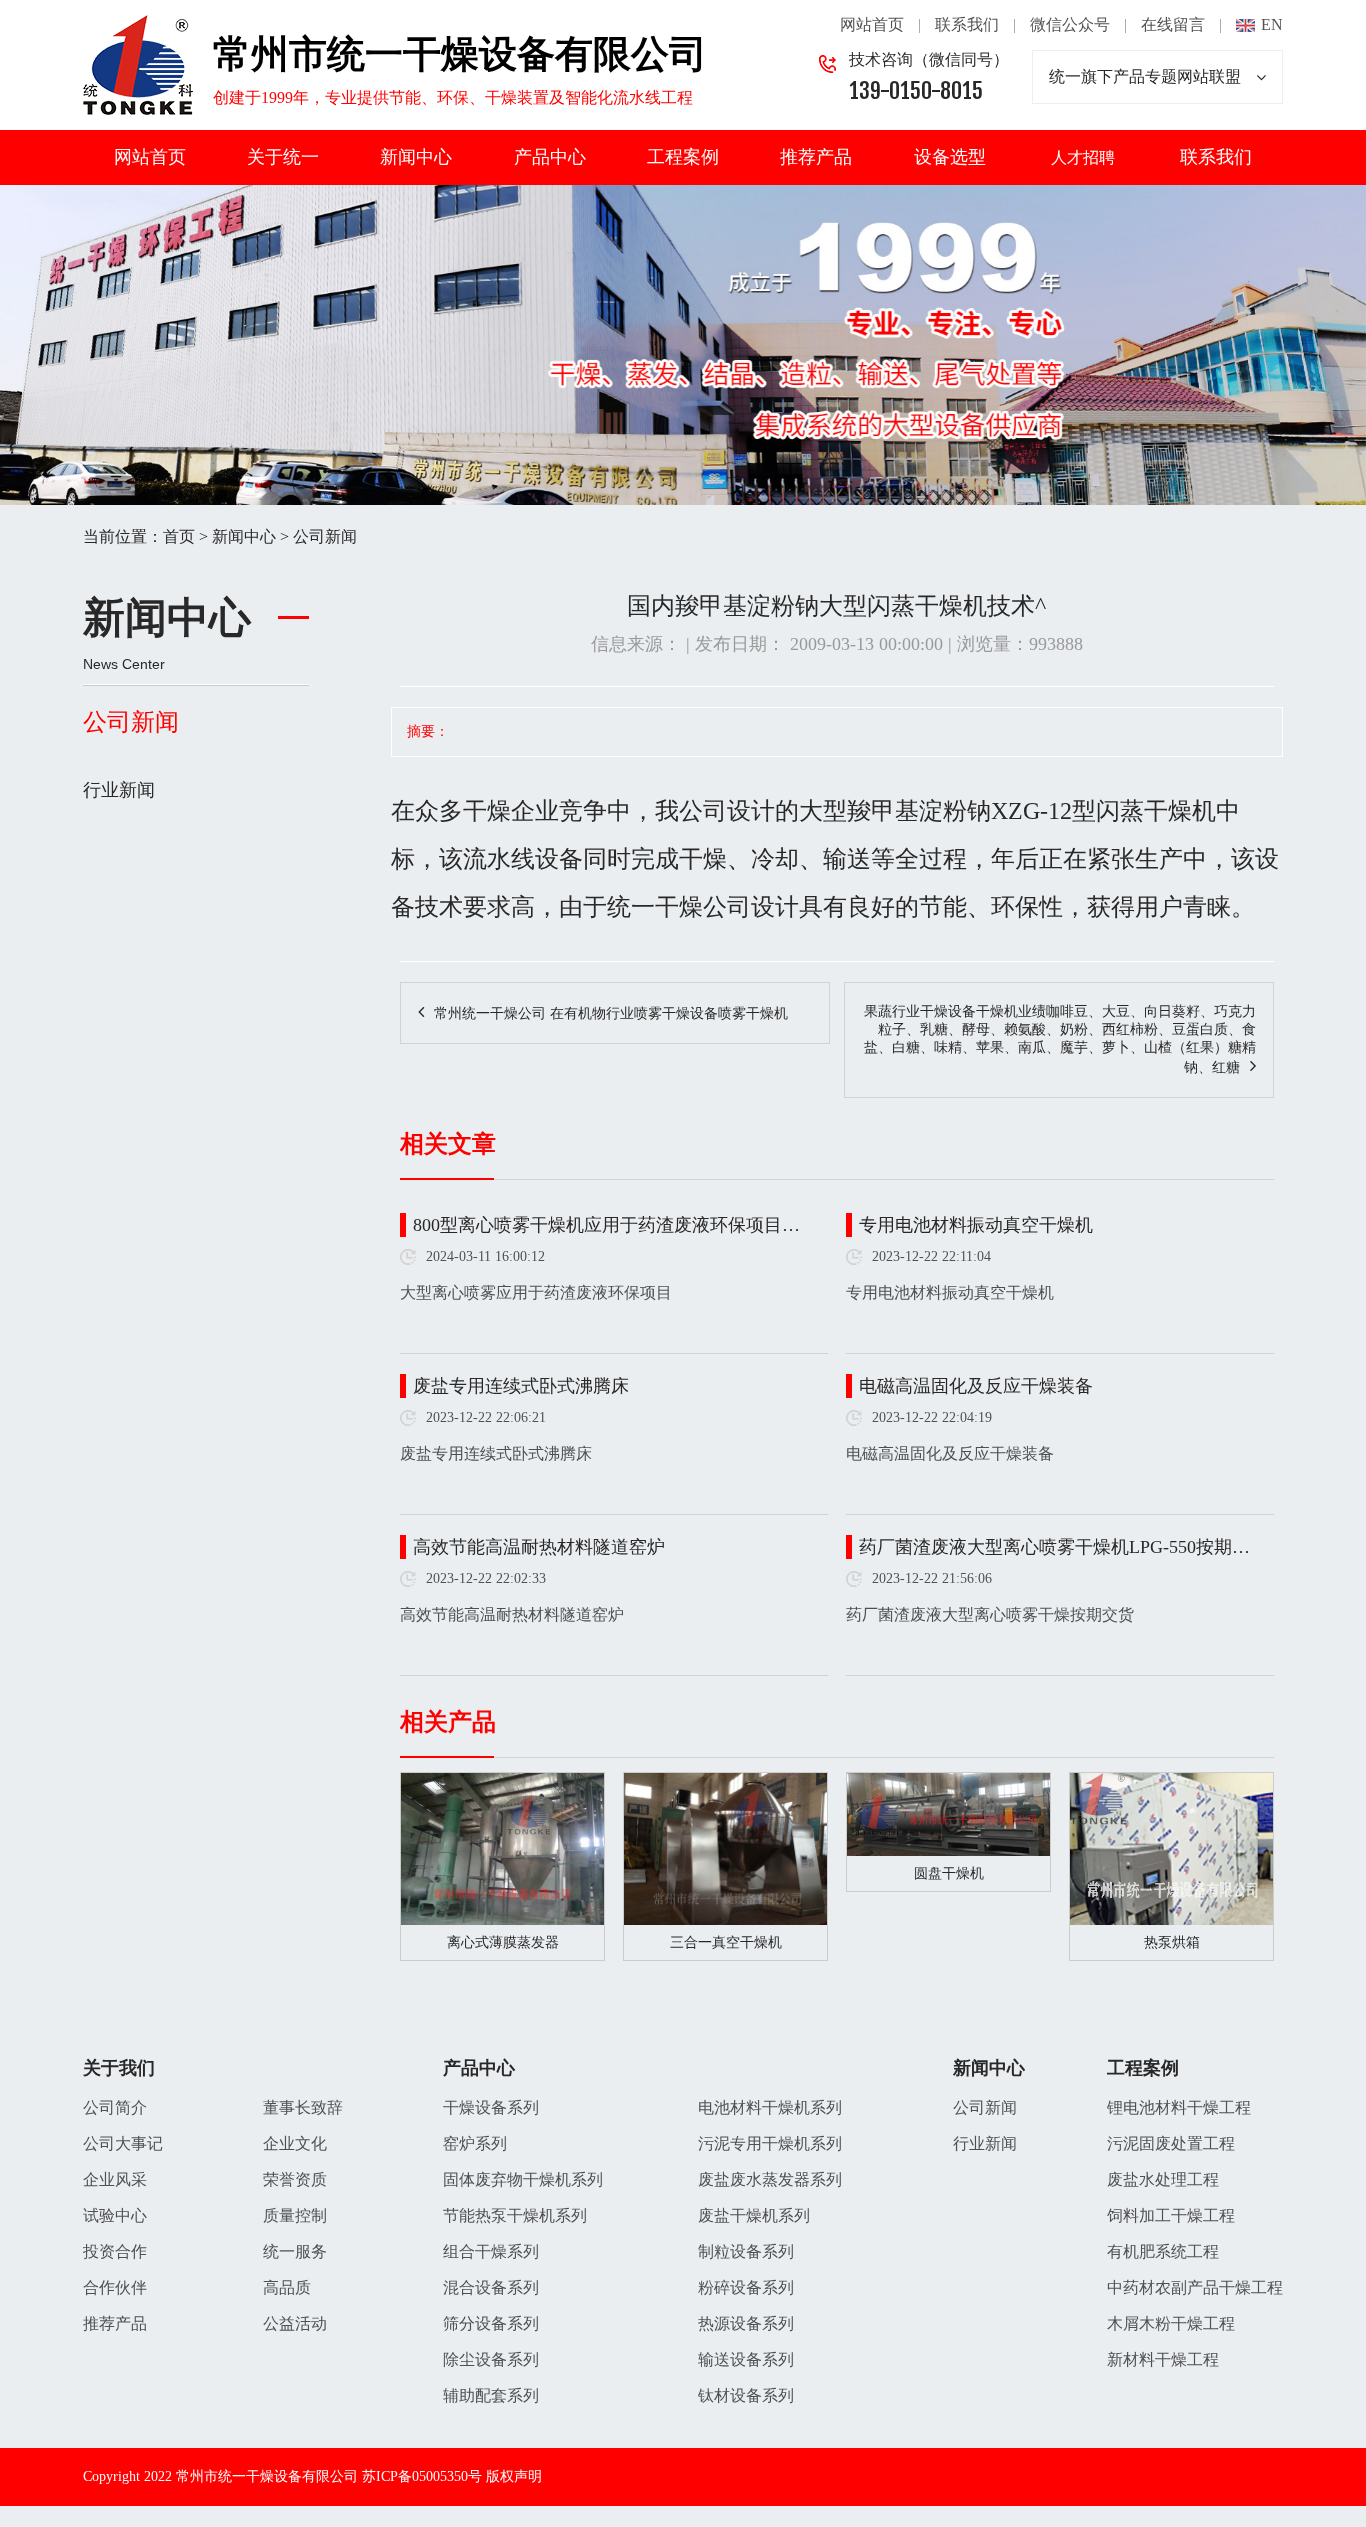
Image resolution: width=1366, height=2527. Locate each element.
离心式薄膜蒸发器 (503, 1942)
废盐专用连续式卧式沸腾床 (521, 1386)
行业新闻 (119, 790)
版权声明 (514, 2476)
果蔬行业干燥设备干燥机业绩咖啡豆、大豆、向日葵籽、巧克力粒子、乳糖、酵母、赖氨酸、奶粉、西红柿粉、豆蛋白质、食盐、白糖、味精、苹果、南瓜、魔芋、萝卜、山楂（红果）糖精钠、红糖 (1060, 1039)
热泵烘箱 (1172, 1942)
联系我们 (967, 24)
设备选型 (950, 157)
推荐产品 (816, 157)
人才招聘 (1083, 157)
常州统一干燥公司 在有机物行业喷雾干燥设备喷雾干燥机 (611, 1013)
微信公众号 (1070, 24)
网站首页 (872, 24)
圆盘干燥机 (949, 1873)
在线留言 (1173, 24)
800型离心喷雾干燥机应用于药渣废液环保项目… (606, 1225)
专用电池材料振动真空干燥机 (976, 1225)
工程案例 (683, 157)
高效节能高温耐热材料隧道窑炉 (539, 1547)
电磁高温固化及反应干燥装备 (976, 1386)
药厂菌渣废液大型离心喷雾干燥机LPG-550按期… (1054, 1547)
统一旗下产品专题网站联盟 (1145, 76)
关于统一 (283, 157)
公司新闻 (325, 536)
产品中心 (550, 157)
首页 (179, 536)
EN (1272, 24)
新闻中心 (416, 157)
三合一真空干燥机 (726, 1942)
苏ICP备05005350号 (422, 2476)
